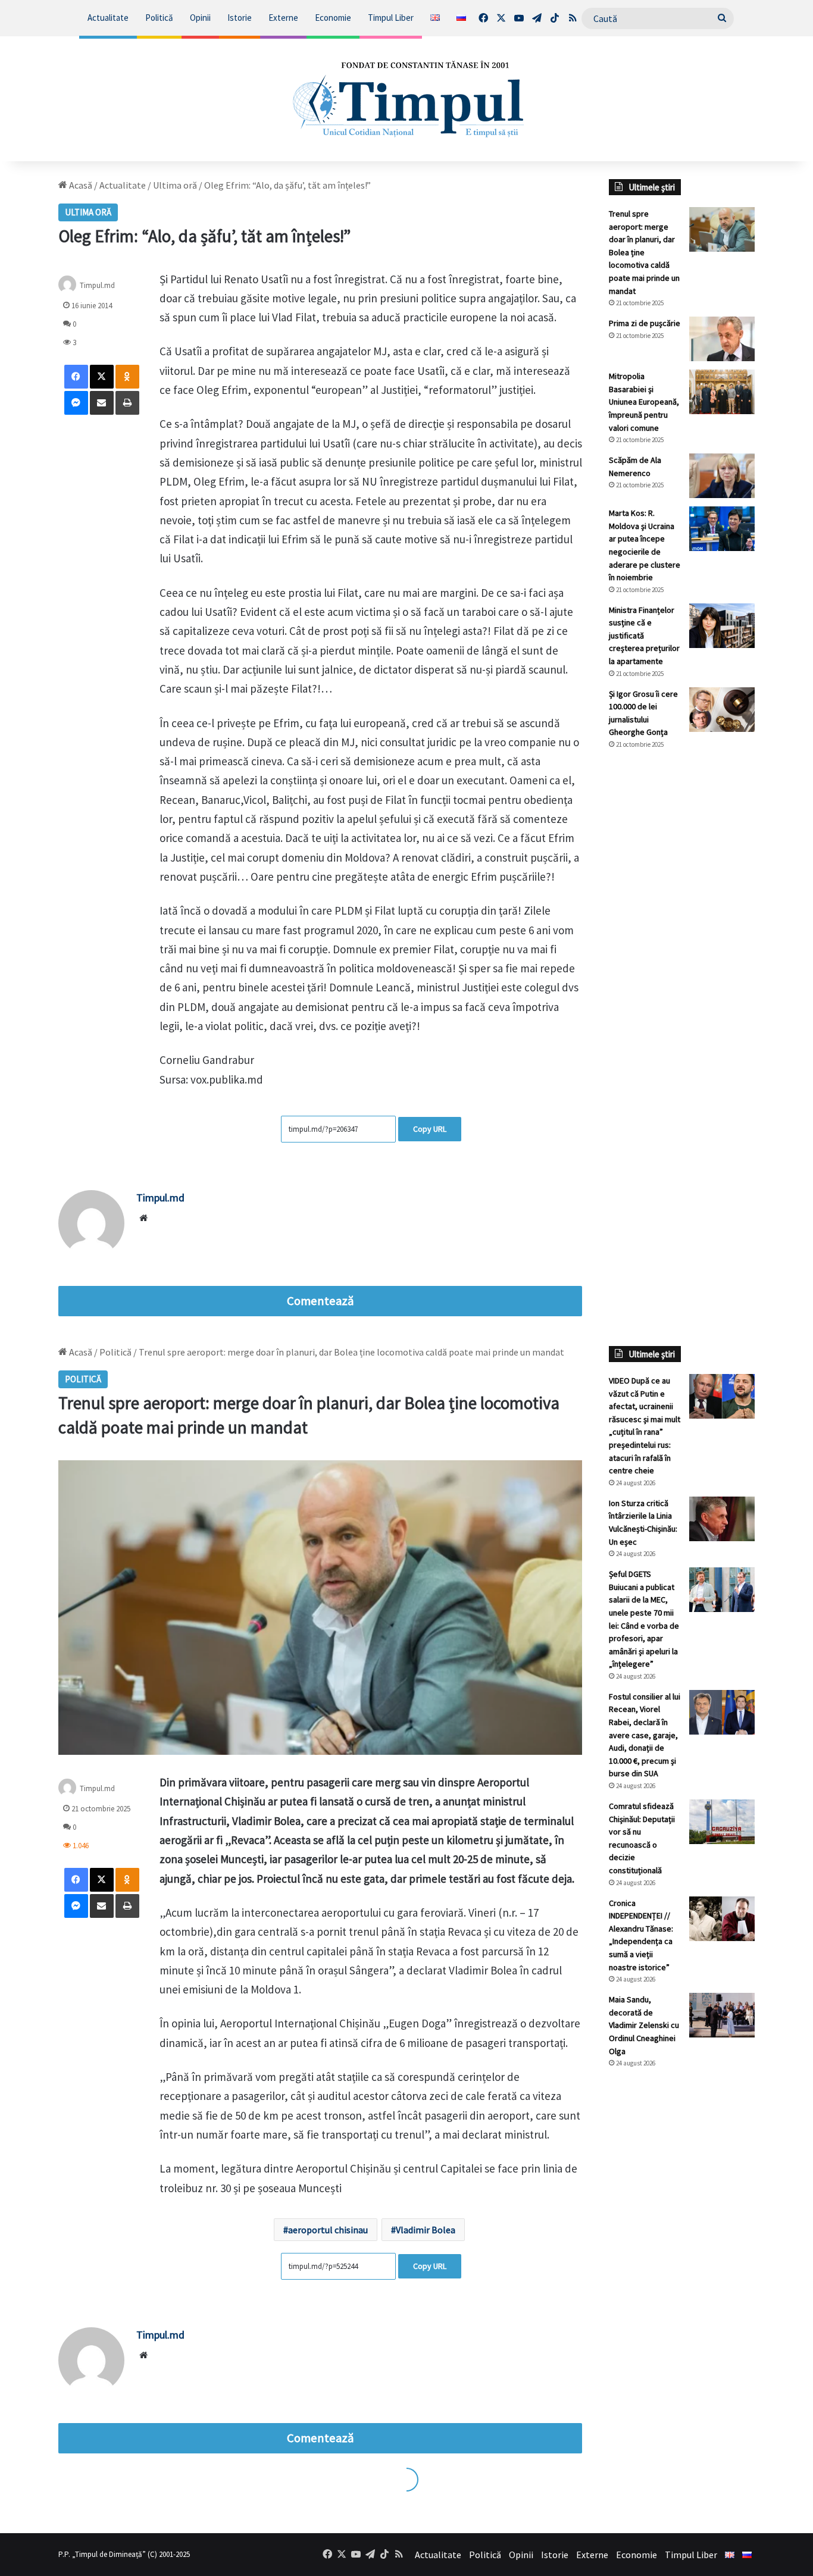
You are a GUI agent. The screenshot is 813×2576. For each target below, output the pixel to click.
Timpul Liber (391, 18)
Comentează (320, 1301)
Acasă (80, 185)
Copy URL (430, 1129)
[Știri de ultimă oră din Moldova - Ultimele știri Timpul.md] (407, 99)
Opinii (200, 18)
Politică (159, 18)
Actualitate (108, 18)
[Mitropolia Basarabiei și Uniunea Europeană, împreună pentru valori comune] (722, 392)
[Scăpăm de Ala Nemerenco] (722, 476)
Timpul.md (97, 285)
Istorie (240, 18)
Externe (283, 18)
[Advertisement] (682, 958)
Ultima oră (175, 185)
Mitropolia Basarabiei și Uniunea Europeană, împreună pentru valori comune (644, 402)
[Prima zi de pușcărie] (722, 339)
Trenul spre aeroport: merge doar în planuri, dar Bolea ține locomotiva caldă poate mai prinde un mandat (644, 252)
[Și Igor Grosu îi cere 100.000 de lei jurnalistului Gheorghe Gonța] (722, 710)
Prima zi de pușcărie (645, 323)
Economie (333, 18)
